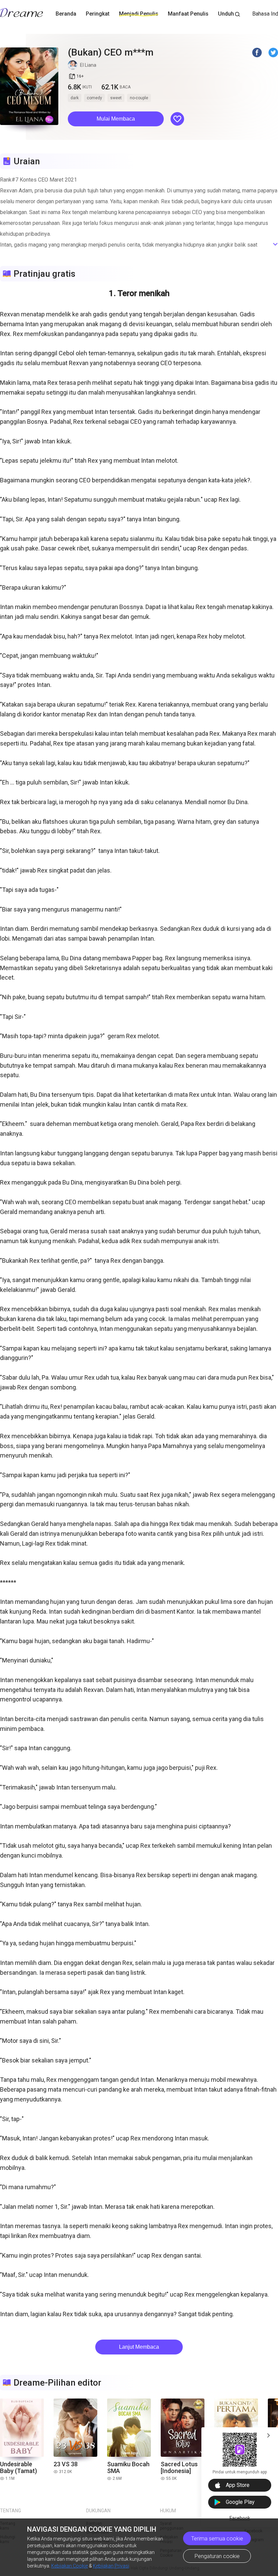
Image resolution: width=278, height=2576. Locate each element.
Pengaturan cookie (217, 2556)
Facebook (240, 2518)
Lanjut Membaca (139, 2347)
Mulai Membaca (116, 119)
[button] (116, 119)
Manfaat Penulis (188, 14)
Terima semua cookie (217, 2539)
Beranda (66, 14)
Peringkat (98, 14)
